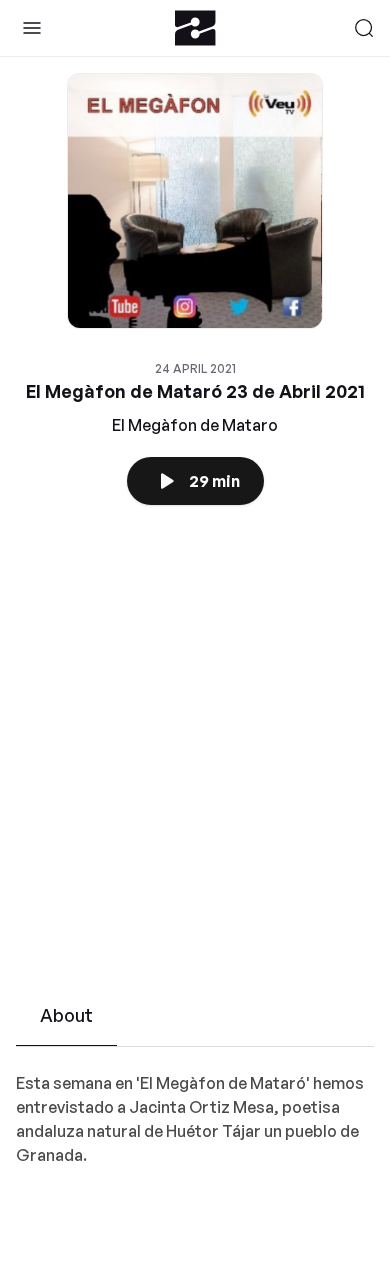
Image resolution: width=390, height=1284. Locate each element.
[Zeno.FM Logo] (195, 28)
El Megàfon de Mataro (195, 425)
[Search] (364, 28)
